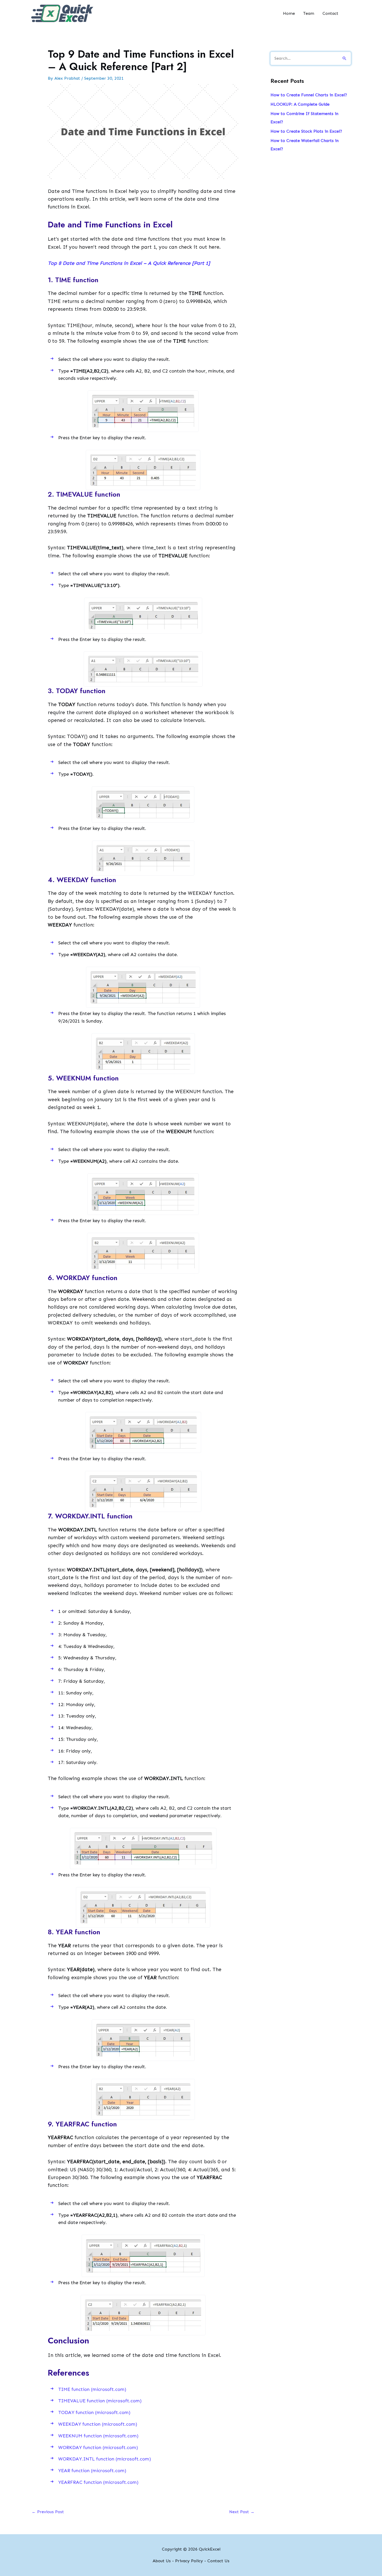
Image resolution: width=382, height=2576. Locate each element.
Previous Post (48, 2512)
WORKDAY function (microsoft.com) (98, 2447)
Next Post (242, 2512)
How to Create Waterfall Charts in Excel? (305, 145)
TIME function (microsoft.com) (92, 2389)
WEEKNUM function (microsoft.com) (98, 2436)
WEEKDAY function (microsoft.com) (98, 2424)
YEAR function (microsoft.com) (92, 2471)
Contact (330, 13)
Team (309, 13)
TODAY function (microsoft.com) (94, 2412)
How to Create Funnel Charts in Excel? (309, 95)
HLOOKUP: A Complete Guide (300, 104)
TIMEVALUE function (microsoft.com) (100, 2401)
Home (289, 13)
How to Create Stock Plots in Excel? (306, 131)
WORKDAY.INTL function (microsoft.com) (105, 2459)
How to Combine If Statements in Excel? (304, 118)
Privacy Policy (189, 2561)
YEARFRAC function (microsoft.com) (98, 2482)
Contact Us (218, 2561)
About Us (162, 2561)
